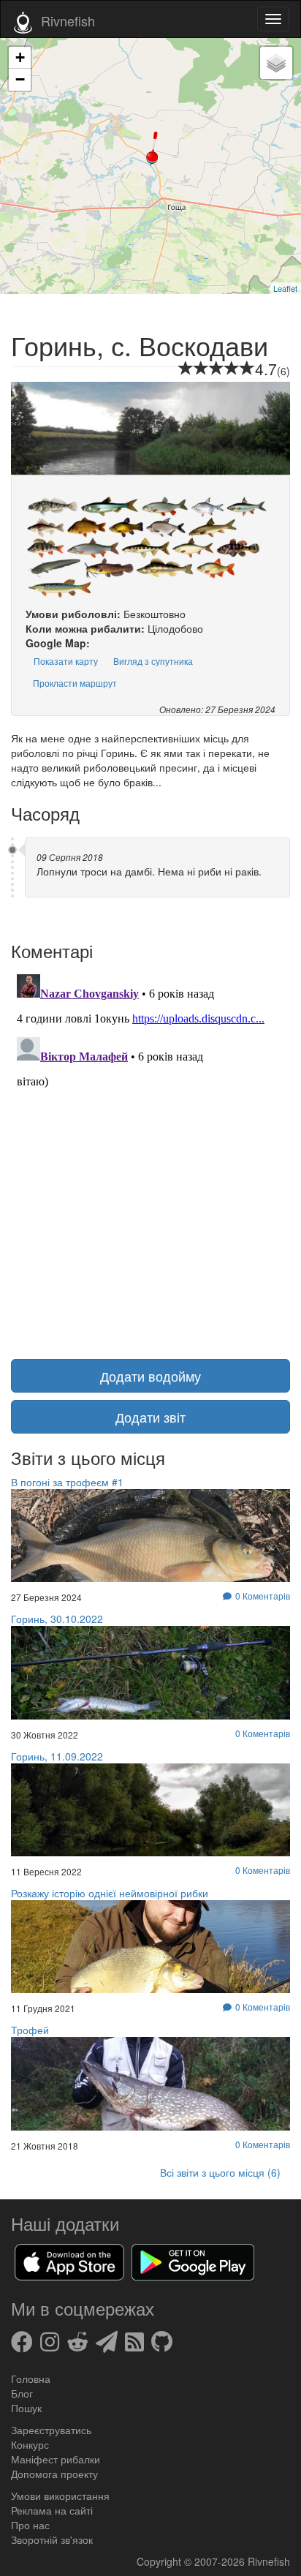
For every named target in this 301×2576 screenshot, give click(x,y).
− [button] (20, 79)
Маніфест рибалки (56, 2459)
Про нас (30, 2525)
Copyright (160, 2561)
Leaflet (285, 288)
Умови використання (60, 2496)
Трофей (30, 2030)
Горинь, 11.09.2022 (57, 1756)
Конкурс (30, 2444)
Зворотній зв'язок (52, 2539)
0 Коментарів (263, 1733)
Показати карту (66, 661)
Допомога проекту (54, 2474)
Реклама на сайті (52, 2510)
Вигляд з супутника (153, 661)
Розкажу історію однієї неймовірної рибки (110, 1893)
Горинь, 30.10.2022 (57, 1619)
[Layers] (276, 63)
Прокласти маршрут (75, 683)
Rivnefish (269, 2561)
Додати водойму (150, 1376)
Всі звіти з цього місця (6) (220, 2172)
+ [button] (20, 57)
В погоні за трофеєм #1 (67, 1482)
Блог (22, 2393)
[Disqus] (150, 1151)
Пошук (26, 2408)
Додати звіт (150, 1417)
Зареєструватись (51, 2430)
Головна (31, 2379)
